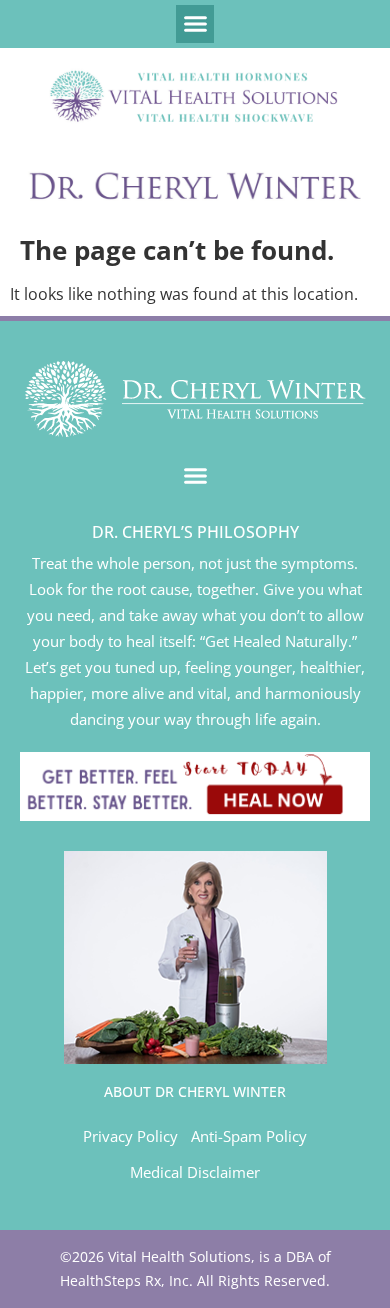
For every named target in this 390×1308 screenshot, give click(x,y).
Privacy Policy (130, 1136)
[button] (195, 24)
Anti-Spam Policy (249, 1136)
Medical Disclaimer (195, 1172)
